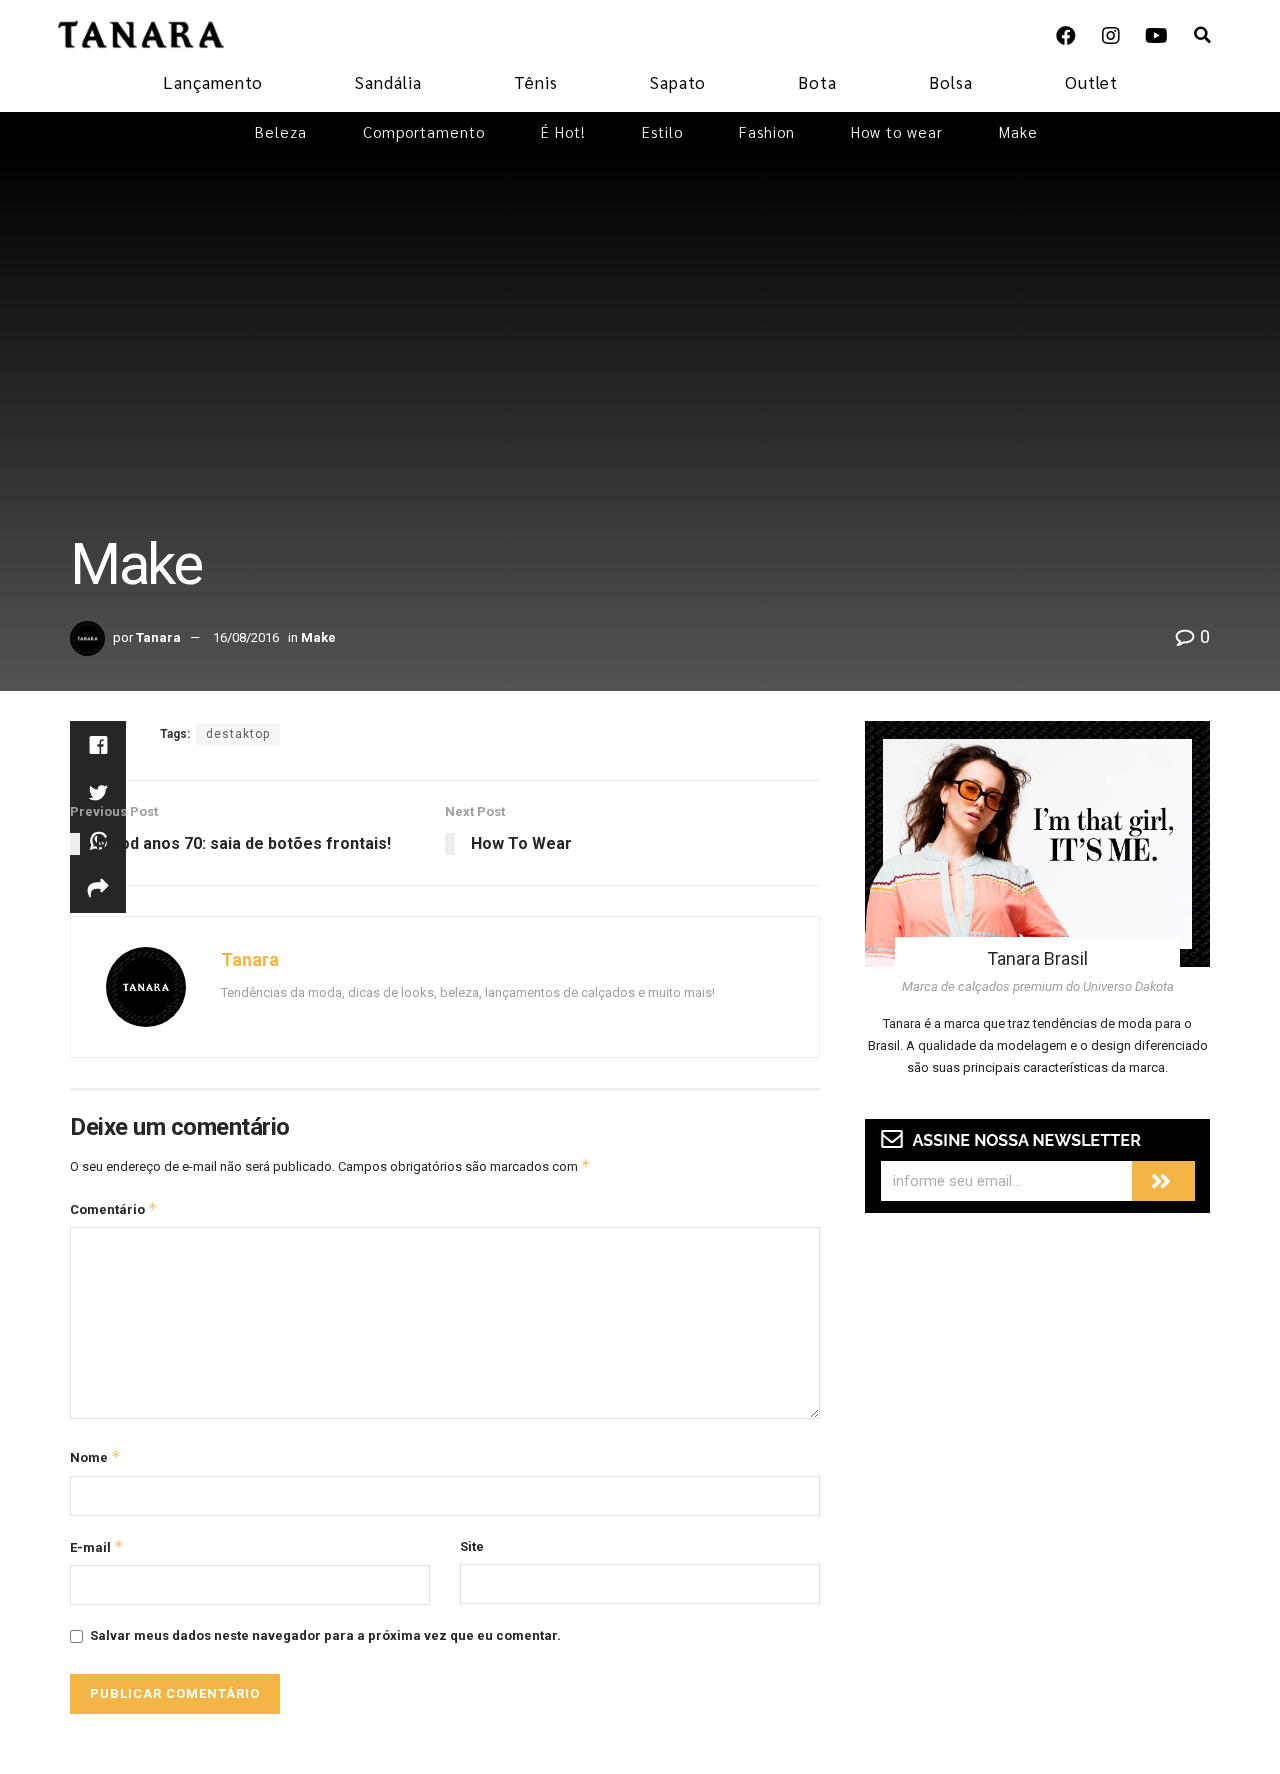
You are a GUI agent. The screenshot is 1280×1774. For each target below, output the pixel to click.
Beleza (281, 131)
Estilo (662, 131)
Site (472, 1546)
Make (1018, 131)
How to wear (897, 131)
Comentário (114, 1208)
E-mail (97, 1546)
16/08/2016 (246, 637)
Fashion (767, 131)
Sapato (678, 82)
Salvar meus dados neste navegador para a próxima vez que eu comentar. (325, 1635)
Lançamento (213, 82)
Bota (817, 82)
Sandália (388, 82)
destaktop (238, 734)
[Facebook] (1066, 36)
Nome (95, 1456)
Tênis (536, 82)
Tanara (158, 637)
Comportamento (424, 131)
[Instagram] (1111, 36)
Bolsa (951, 82)
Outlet (1091, 82)
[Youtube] (1156, 36)
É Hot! (563, 131)
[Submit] (1163, 1181)
